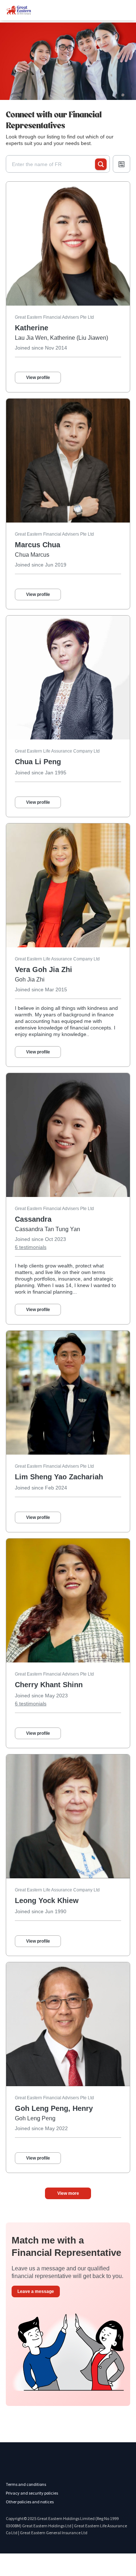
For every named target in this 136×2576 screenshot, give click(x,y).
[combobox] (53, 164)
